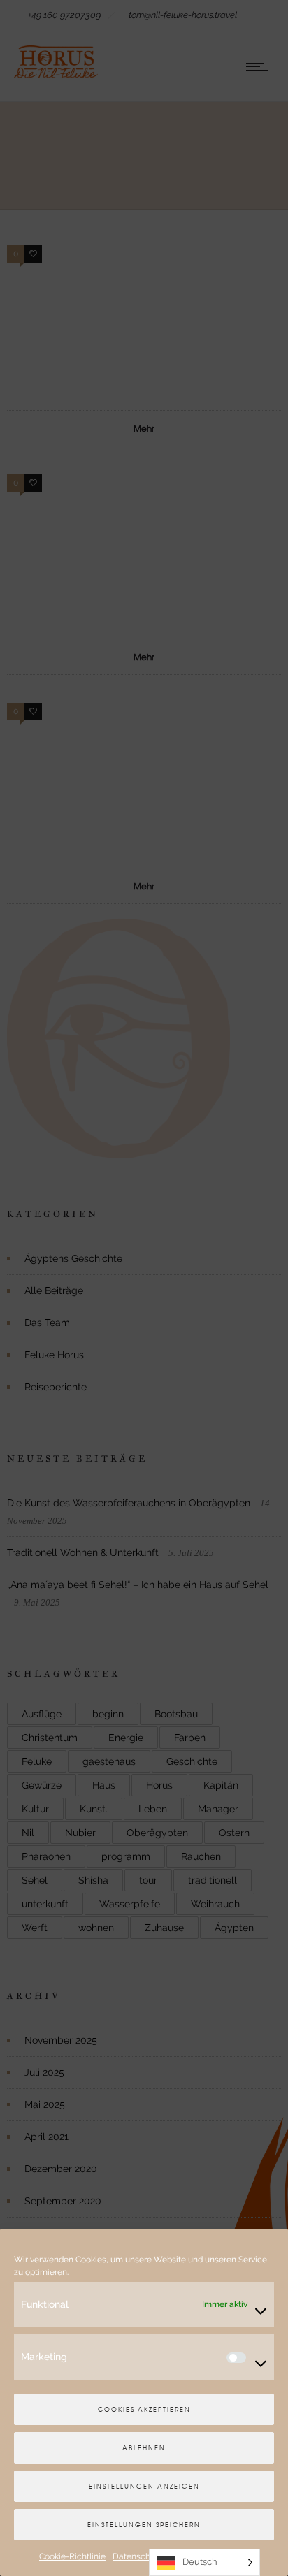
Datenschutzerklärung (156, 2556)
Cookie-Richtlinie (72, 2556)
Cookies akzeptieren (144, 2409)
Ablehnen (144, 2448)
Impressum (227, 2556)
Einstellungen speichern (144, 2525)
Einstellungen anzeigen (144, 2486)
